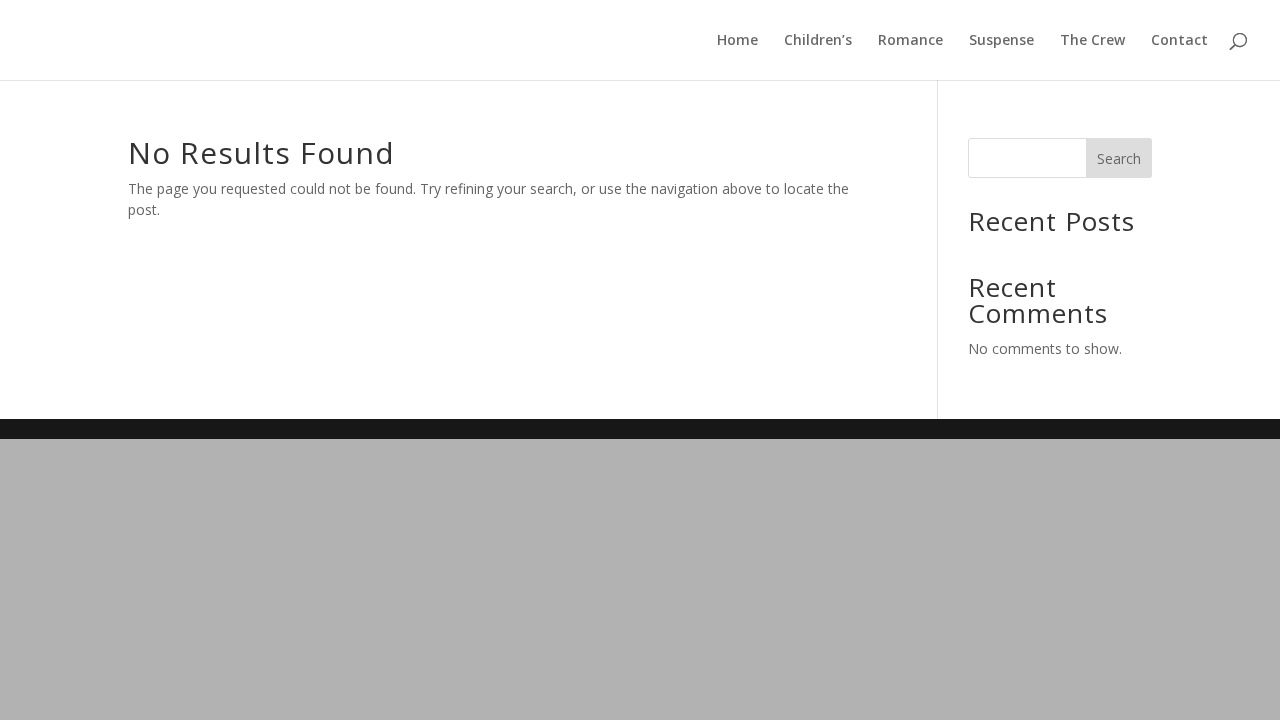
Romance (910, 41)
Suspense (1001, 41)
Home (737, 41)
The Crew (1092, 41)
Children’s (818, 41)
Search (1119, 158)
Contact (1179, 41)
